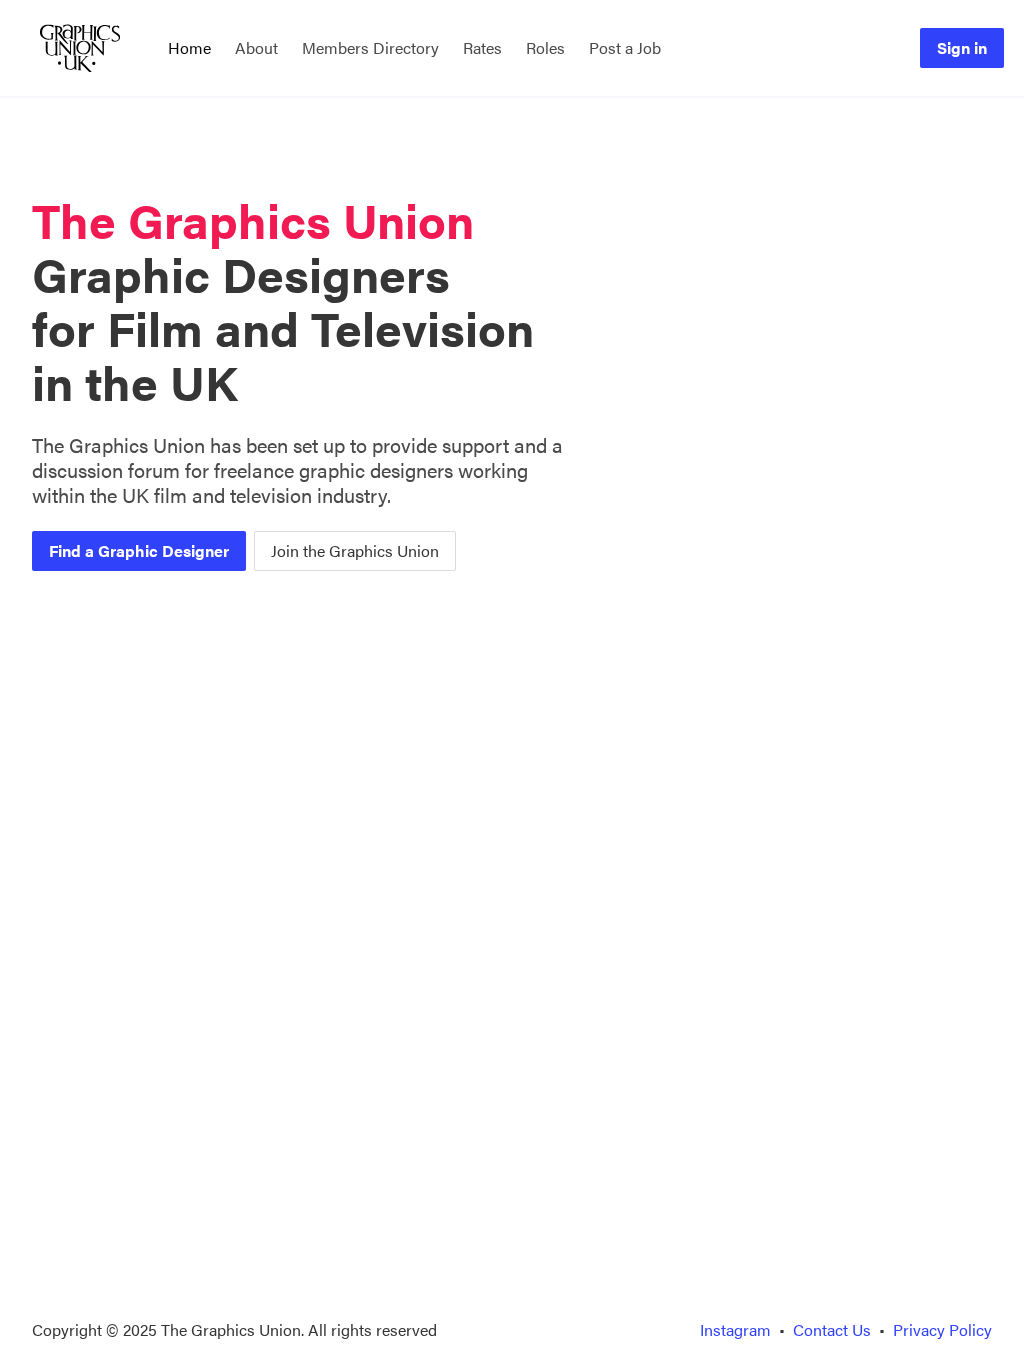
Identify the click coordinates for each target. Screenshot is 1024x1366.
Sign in (962, 47)
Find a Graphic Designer (139, 550)
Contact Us (832, 1329)
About (256, 47)
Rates (482, 47)
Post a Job (625, 47)
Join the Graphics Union (355, 550)
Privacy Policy (942, 1329)
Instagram (735, 1329)
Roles (545, 47)
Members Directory (370, 47)
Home (189, 47)
